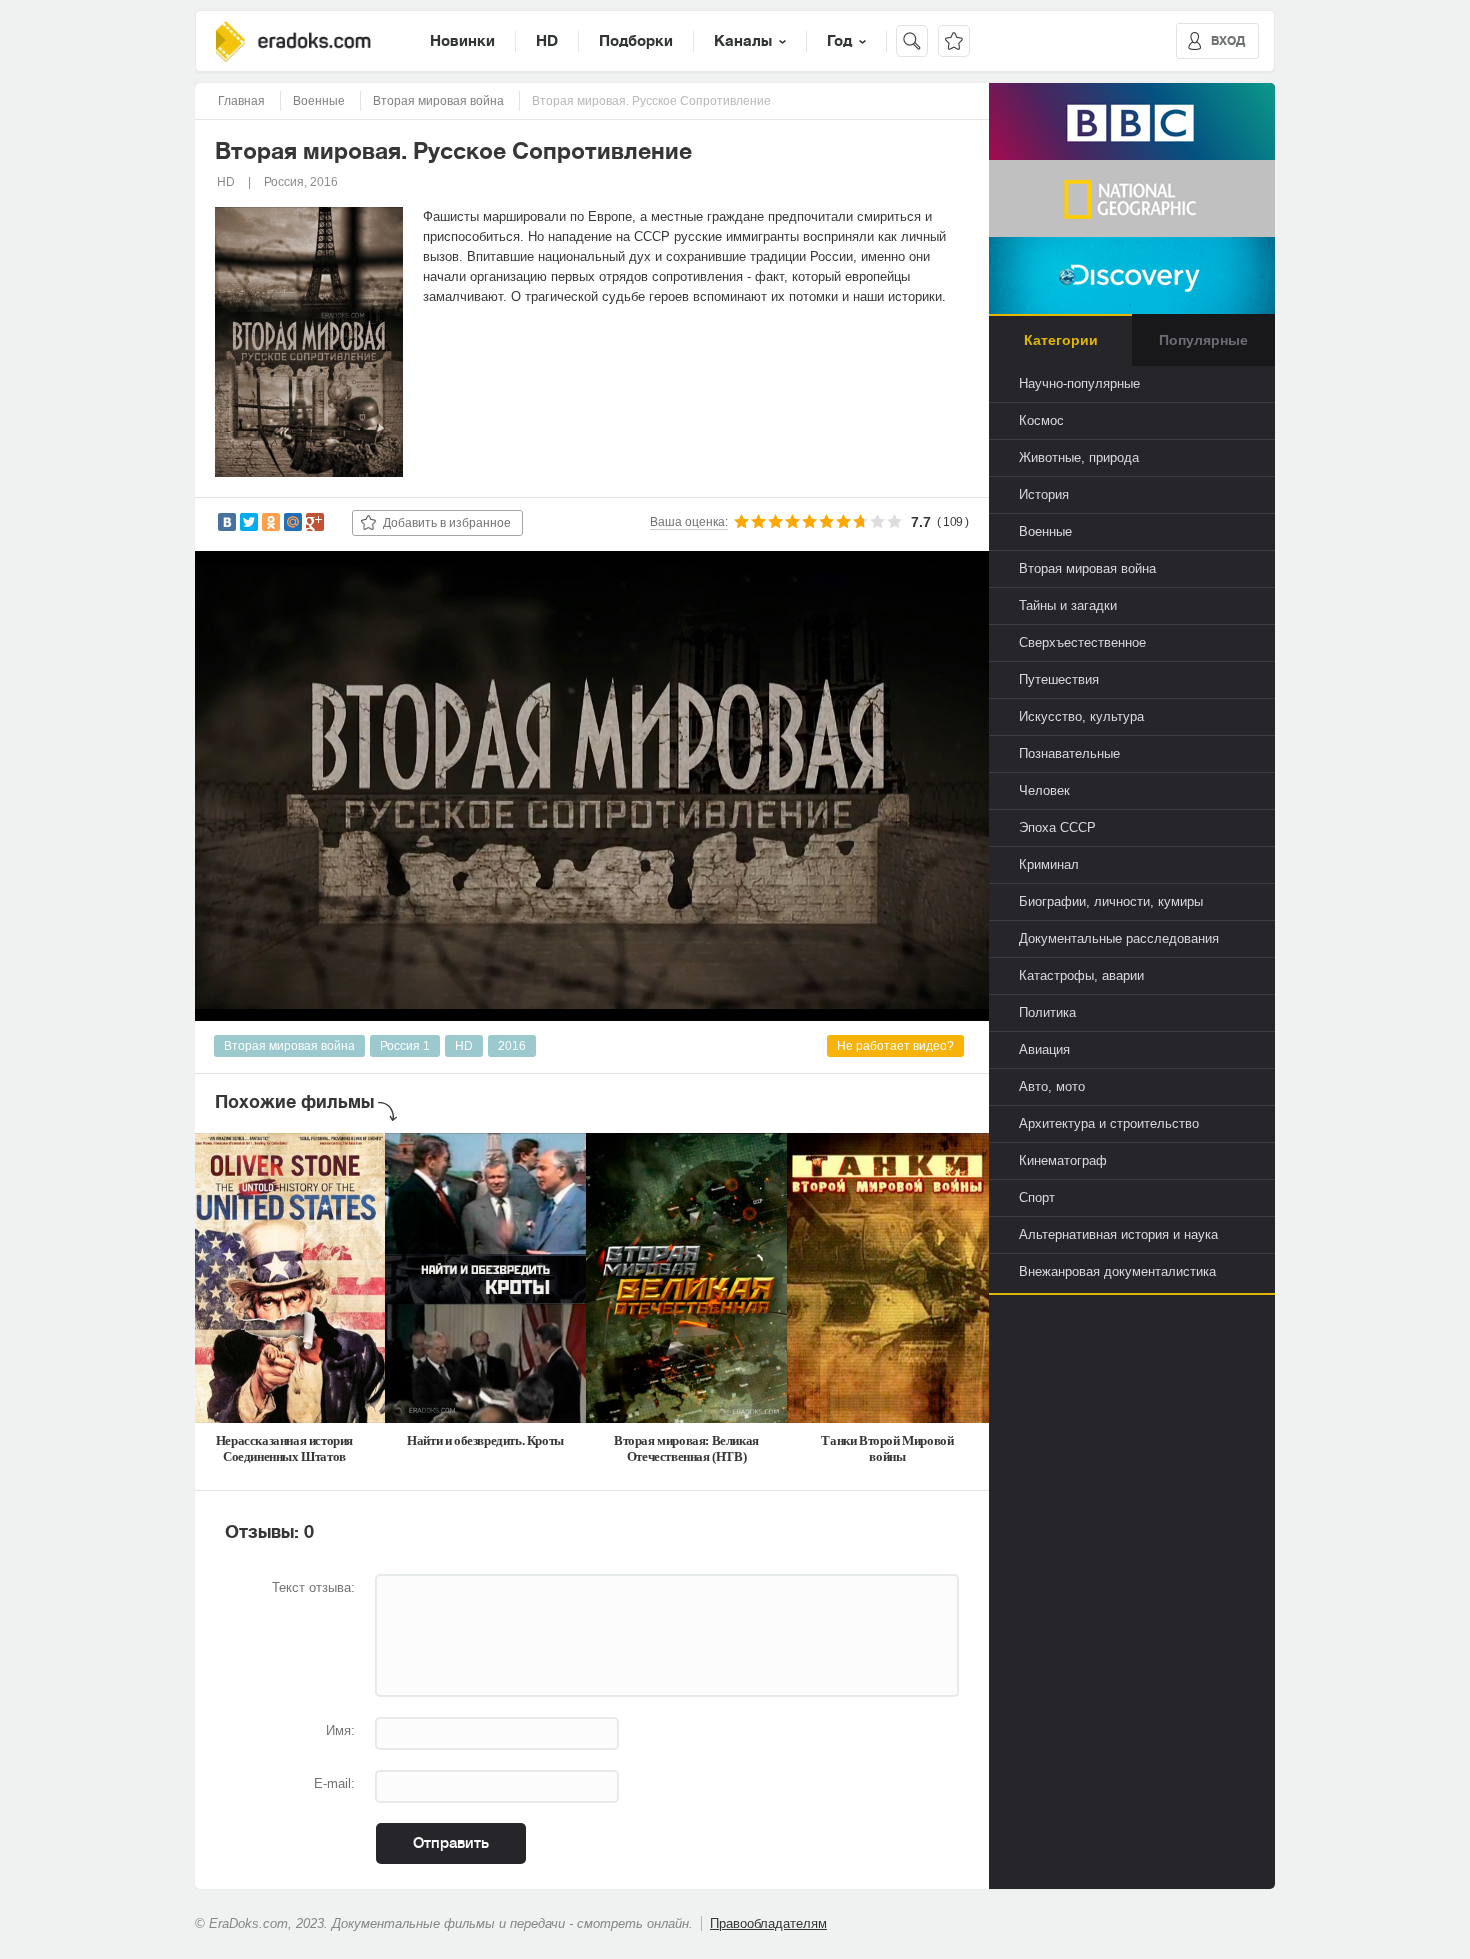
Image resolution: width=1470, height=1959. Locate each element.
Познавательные (1069, 753)
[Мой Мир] (293, 522)
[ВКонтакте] (227, 522)
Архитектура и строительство (1109, 1123)
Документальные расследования (1119, 938)
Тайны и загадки (1068, 605)
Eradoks (293, 41)
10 (894, 521)
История (1044, 494)
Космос (1041, 420)
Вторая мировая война (289, 1046)
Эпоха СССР (1057, 827)
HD (547, 41)
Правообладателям (768, 1923)
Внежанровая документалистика (1117, 1271)
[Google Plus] (315, 522)
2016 (512, 1046)
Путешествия (1059, 679)
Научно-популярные (1079, 383)
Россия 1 (405, 1046)
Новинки (462, 41)
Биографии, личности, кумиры (1111, 901)
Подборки (636, 41)
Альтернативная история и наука (1118, 1234)
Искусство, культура (1081, 716)
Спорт (1037, 1197)
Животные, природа (1079, 457)
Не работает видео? (895, 1046)
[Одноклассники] (271, 522)
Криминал (1049, 864)
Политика (1047, 1012)
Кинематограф (1063, 1160)
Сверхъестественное (1082, 642)
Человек (1044, 790)
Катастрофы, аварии (1081, 975)
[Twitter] (249, 522)
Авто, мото (1052, 1086)
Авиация (1044, 1049)
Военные (1045, 531)
